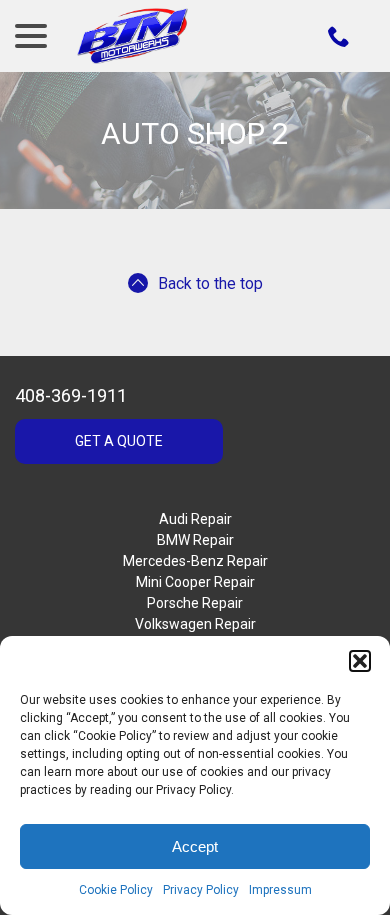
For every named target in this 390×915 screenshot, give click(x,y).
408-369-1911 (71, 395)
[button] (360, 661)
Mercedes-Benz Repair (195, 561)
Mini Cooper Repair (195, 582)
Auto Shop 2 (195, 133)
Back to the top (210, 283)
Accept (195, 846)
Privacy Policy (201, 890)
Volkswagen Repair (195, 624)
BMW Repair (195, 540)
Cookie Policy (116, 890)
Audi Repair (195, 519)
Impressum (280, 890)
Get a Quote (119, 441)
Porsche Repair (195, 603)
